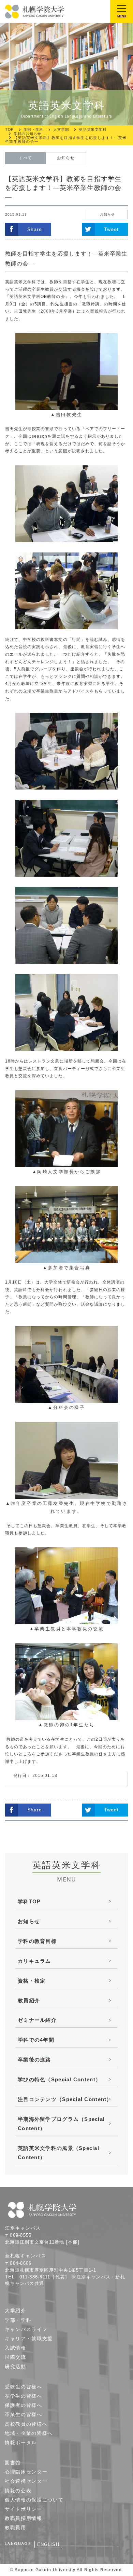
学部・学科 (33, 130)
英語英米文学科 (93, 130)
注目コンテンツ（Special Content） (65, 2099)
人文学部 (61, 130)
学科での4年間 (36, 2040)
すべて (25, 158)
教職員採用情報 (24, 2518)
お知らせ (66, 158)
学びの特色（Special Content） (59, 2079)
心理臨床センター (26, 2472)
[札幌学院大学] (35, 12)
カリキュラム (34, 1961)
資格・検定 (32, 1981)
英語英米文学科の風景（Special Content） (58, 2153)
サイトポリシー (24, 2509)
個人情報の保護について (34, 2500)
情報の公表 (18, 2491)
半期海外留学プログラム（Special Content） (61, 2124)
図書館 (13, 2463)
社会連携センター (26, 2481)
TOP (9, 130)
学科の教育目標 (37, 1941)
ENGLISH (48, 2544)
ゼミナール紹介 (37, 2020)
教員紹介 (29, 2000)
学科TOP (29, 1901)
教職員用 (16, 2527)
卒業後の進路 (34, 2060)
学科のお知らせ (27, 134)
